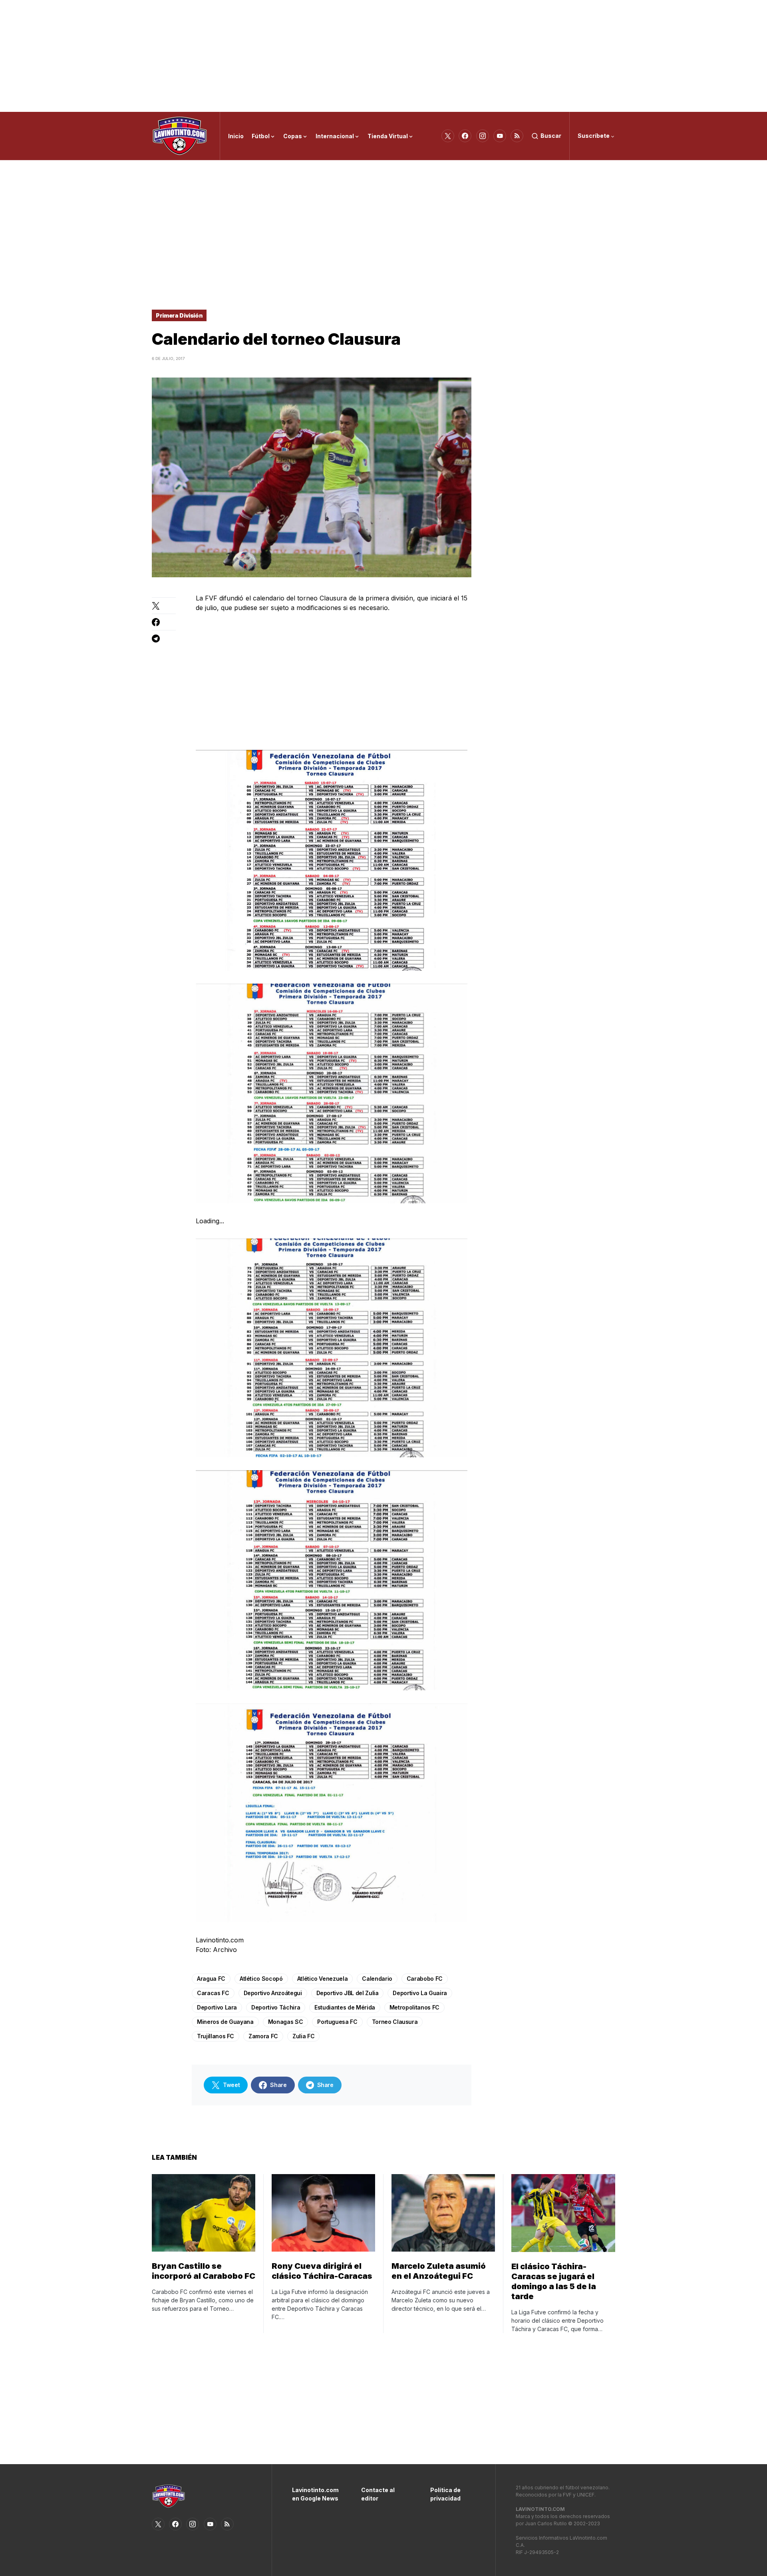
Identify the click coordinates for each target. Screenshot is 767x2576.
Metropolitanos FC (414, 2007)
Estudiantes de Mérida (345, 2007)
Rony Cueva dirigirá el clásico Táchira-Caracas (322, 2271)
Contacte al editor (378, 2494)
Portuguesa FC (337, 2022)
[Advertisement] (383, 56)
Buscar (551, 136)
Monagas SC (286, 2022)
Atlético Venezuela (323, 1979)
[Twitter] (448, 136)
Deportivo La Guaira (420, 1993)
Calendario (377, 1979)
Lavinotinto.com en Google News (315, 2494)
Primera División (179, 315)
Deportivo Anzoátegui (273, 1993)
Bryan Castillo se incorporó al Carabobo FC (204, 2271)
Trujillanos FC (216, 2036)
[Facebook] (465, 136)
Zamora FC (263, 2036)
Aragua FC (211, 1979)
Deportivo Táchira (276, 2007)
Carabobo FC (425, 1979)
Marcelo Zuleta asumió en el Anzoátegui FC (439, 2271)
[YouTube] (500, 136)
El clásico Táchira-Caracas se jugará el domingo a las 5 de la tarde (554, 2281)
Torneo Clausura (395, 2022)
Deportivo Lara (217, 2007)
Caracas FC (213, 1993)
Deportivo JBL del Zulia (348, 1993)
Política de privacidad (445, 2494)
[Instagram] (483, 136)
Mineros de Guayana (225, 2022)
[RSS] (517, 136)
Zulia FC (303, 2036)
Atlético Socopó (261, 1979)
